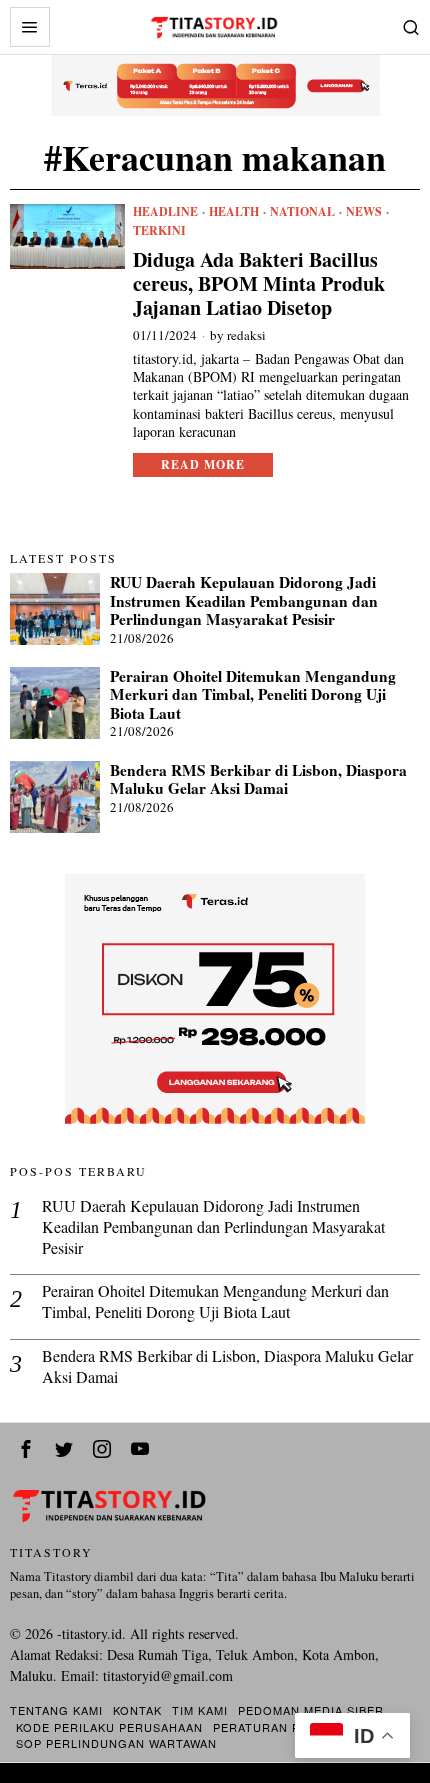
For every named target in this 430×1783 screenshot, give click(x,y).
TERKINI (159, 231)
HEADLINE (165, 212)
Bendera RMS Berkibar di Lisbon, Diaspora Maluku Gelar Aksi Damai (258, 779)
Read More (203, 464)
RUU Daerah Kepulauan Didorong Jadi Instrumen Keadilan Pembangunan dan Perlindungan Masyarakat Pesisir (244, 600)
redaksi (246, 335)
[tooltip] (26, 1449)
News (364, 212)
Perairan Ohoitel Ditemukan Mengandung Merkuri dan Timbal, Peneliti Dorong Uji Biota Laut (253, 694)
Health (234, 212)
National (302, 212)
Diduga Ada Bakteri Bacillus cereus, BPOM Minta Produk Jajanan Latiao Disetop (259, 284)
